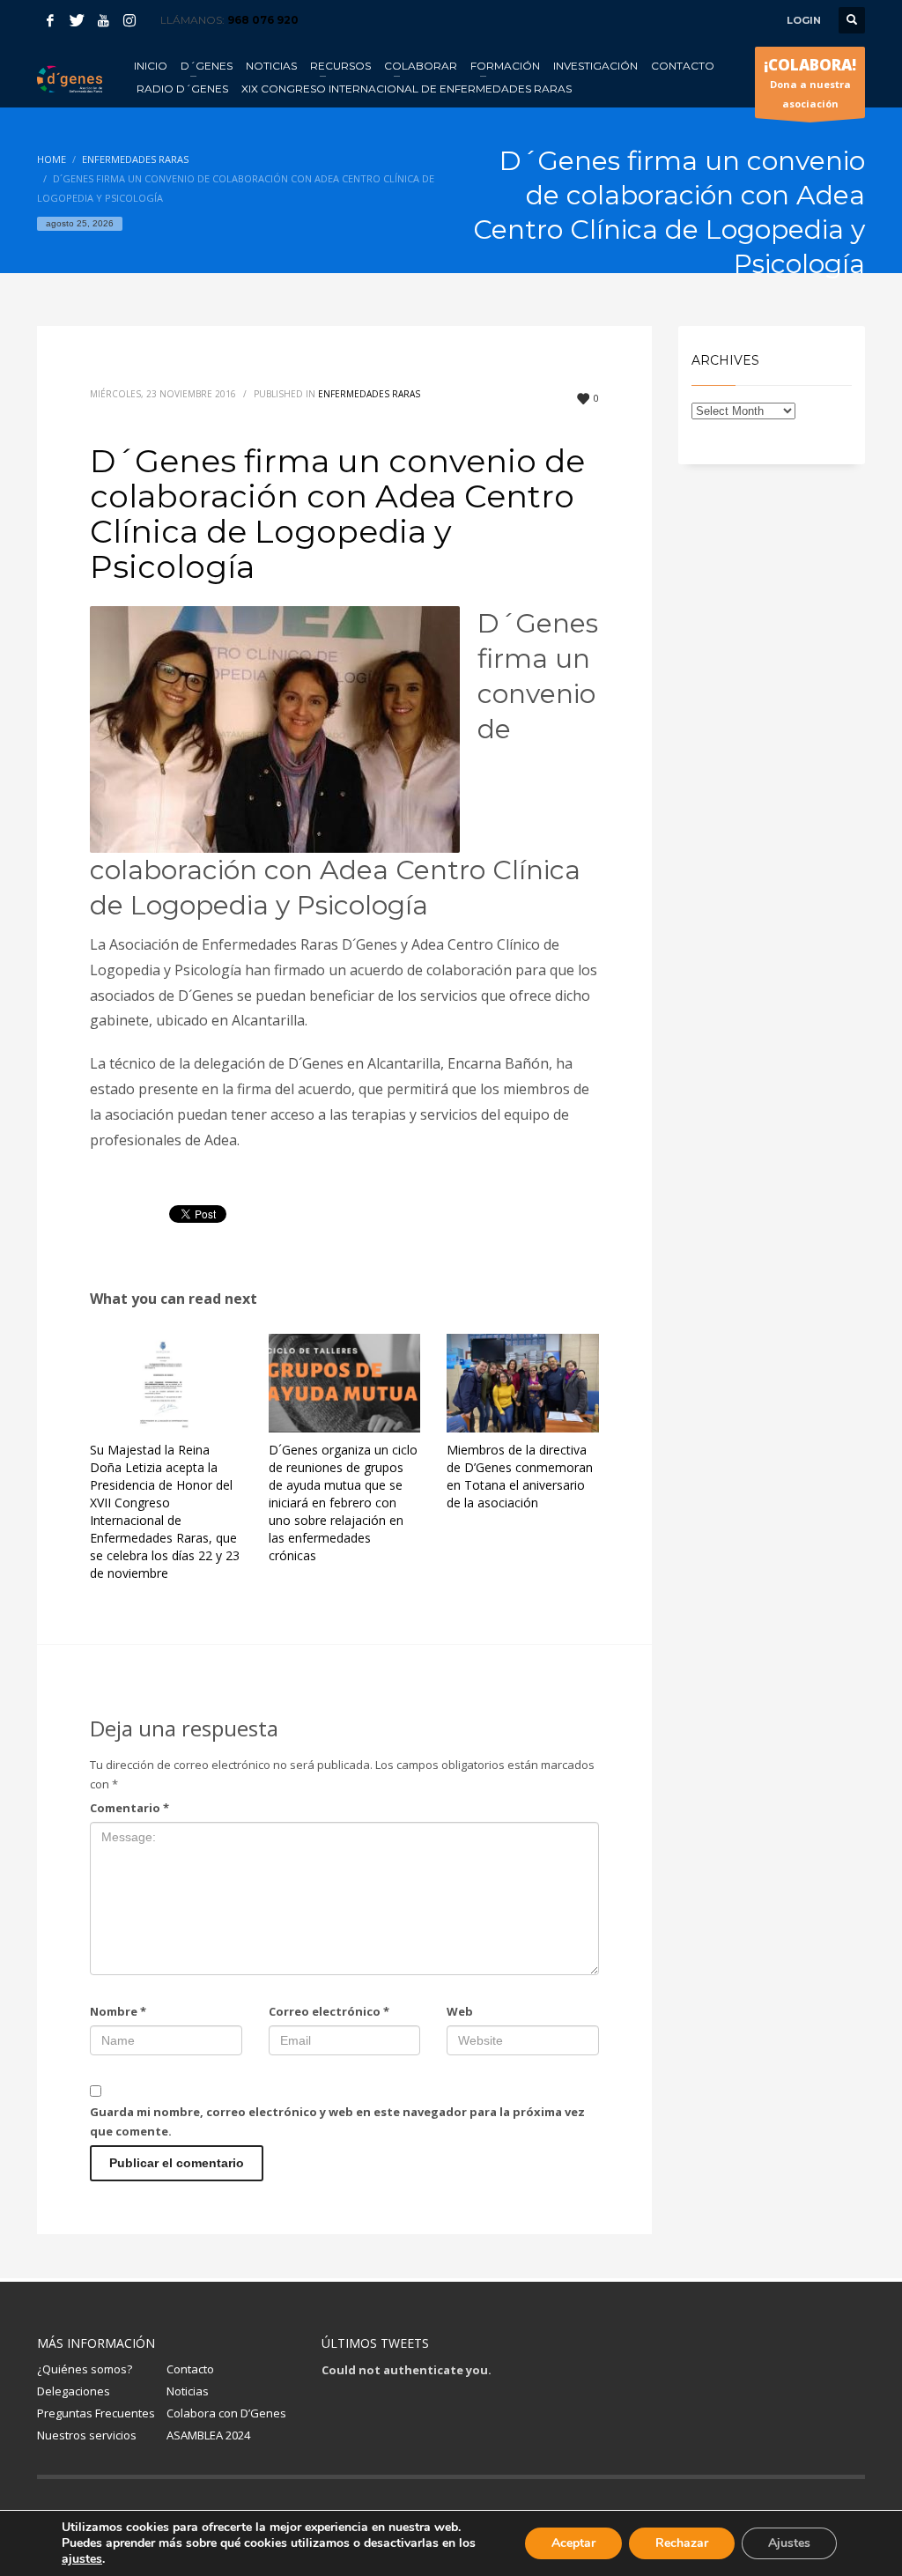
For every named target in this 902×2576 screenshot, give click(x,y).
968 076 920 (263, 20)
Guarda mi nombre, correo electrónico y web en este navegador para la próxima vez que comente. (337, 2121)
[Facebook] (50, 20)
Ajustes (789, 2543)
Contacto (190, 2369)
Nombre (118, 2011)
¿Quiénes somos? (85, 2369)
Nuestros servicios (87, 2435)
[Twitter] (77, 20)
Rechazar (682, 2543)
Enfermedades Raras (369, 394)
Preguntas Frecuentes (96, 2413)
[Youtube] (103, 20)
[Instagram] (129, 20)
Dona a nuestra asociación (810, 82)
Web (460, 2011)
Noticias (188, 2391)
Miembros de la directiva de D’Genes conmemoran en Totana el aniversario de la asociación (520, 1476)
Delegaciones (74, 2391)
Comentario (129, 1808)
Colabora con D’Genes (226, 2413)
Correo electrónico (329, 2011)
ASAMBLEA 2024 (208, 2435)
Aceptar (573, 2543)
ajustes (82, 2559)
